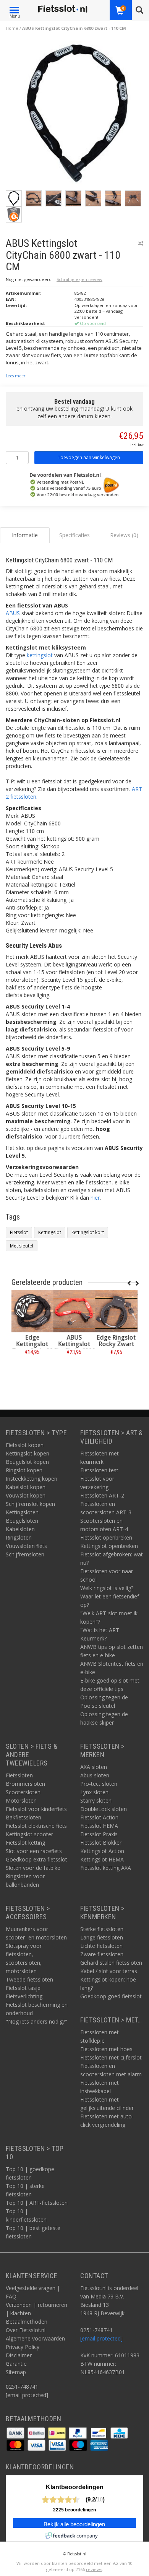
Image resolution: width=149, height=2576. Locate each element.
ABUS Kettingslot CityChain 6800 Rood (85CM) (74, 1347)
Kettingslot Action (102, 1851)
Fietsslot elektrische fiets (36, 1826)
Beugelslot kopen (27, 1462)
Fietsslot (19, 1232)
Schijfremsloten (25, 1554)
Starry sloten (96, 1800)
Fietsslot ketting (25, 1843)
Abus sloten (95, 1775)
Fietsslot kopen (25, 1445)
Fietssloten (19, 1775)
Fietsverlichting (24, 1996)
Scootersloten (23, 1792)
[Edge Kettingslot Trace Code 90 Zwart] (32, 1311)
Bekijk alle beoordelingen (74, 2524)
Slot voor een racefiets (34, 1851)
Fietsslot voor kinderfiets (36, 1809)
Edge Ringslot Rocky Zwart (117, 1341)
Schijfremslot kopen (30, 1504)
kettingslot (40, 655)
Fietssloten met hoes (106, 2049)
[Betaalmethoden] (16, 2432)
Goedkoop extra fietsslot (36, 1859)
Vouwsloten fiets (26, 1546)
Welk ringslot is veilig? (107, 1588)
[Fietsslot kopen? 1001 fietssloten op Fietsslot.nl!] (63, 9)
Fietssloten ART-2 (102, 1495)
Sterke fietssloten (102, 1929)
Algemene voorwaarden (35, 2338)
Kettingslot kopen (28, 1453)
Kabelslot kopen (26, 1487)
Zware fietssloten (102, 1954)
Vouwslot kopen (26, 1495)
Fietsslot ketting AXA (106, 1868)
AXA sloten (94, 1767)
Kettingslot (50, 1232)
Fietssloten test (99, 1470)
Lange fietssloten (102, 1937)
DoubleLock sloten (104, 1809)
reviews (94, 2569)
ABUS (13, 613)
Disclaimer (19, 2355)
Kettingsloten (22, 1512)
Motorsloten (21, 1800)
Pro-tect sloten (99, 1784)
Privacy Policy (23, 2347)
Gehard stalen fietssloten (111, 1963)
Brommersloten (25, 1784)
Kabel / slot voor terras (109, 1971)
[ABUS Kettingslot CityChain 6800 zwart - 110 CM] (77, 115)
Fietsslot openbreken (106, 1537)
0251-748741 (22, 2387)
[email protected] (101, 2338)
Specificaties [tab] (74, 535)
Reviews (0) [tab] (124, 535)
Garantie (16, 2364)
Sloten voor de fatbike (33, 1868)
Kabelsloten (20, 1529)
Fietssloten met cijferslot (111, 2057)
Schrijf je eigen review (79, 279)
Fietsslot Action (99, 1817)
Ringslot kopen (24, 1470)
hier (95, 1198)
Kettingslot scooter (29, 1834)
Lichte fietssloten (101, 1946)
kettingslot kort (88, 1232)
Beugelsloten (22, 1521)
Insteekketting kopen (32, 1479)
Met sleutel (22, 1246)
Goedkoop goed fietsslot (111, 1996)
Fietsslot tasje (23, 1988)
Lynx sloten (94, 1792)
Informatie (33, 1369)
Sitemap (16, 2372)
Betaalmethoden (27, 2322)
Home (12, 28)
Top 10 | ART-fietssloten (37, 2203)
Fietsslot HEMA (99, 1826)
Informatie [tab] (25, 535)
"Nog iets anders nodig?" (36, 2021)
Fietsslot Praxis (99, 1834)
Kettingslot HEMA (102, 1859)
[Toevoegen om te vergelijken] (141, 243)
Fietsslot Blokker (101, 1843)
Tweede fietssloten (29, 1979)
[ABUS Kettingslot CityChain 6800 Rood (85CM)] (74, 1311)
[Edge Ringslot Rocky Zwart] (117, 1311)
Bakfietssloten (23, 1817)
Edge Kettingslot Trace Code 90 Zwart (33, 1347)
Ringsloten (19, 1537)
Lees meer (15, 376)
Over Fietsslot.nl (26, 2330)
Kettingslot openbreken (109, 1546)
